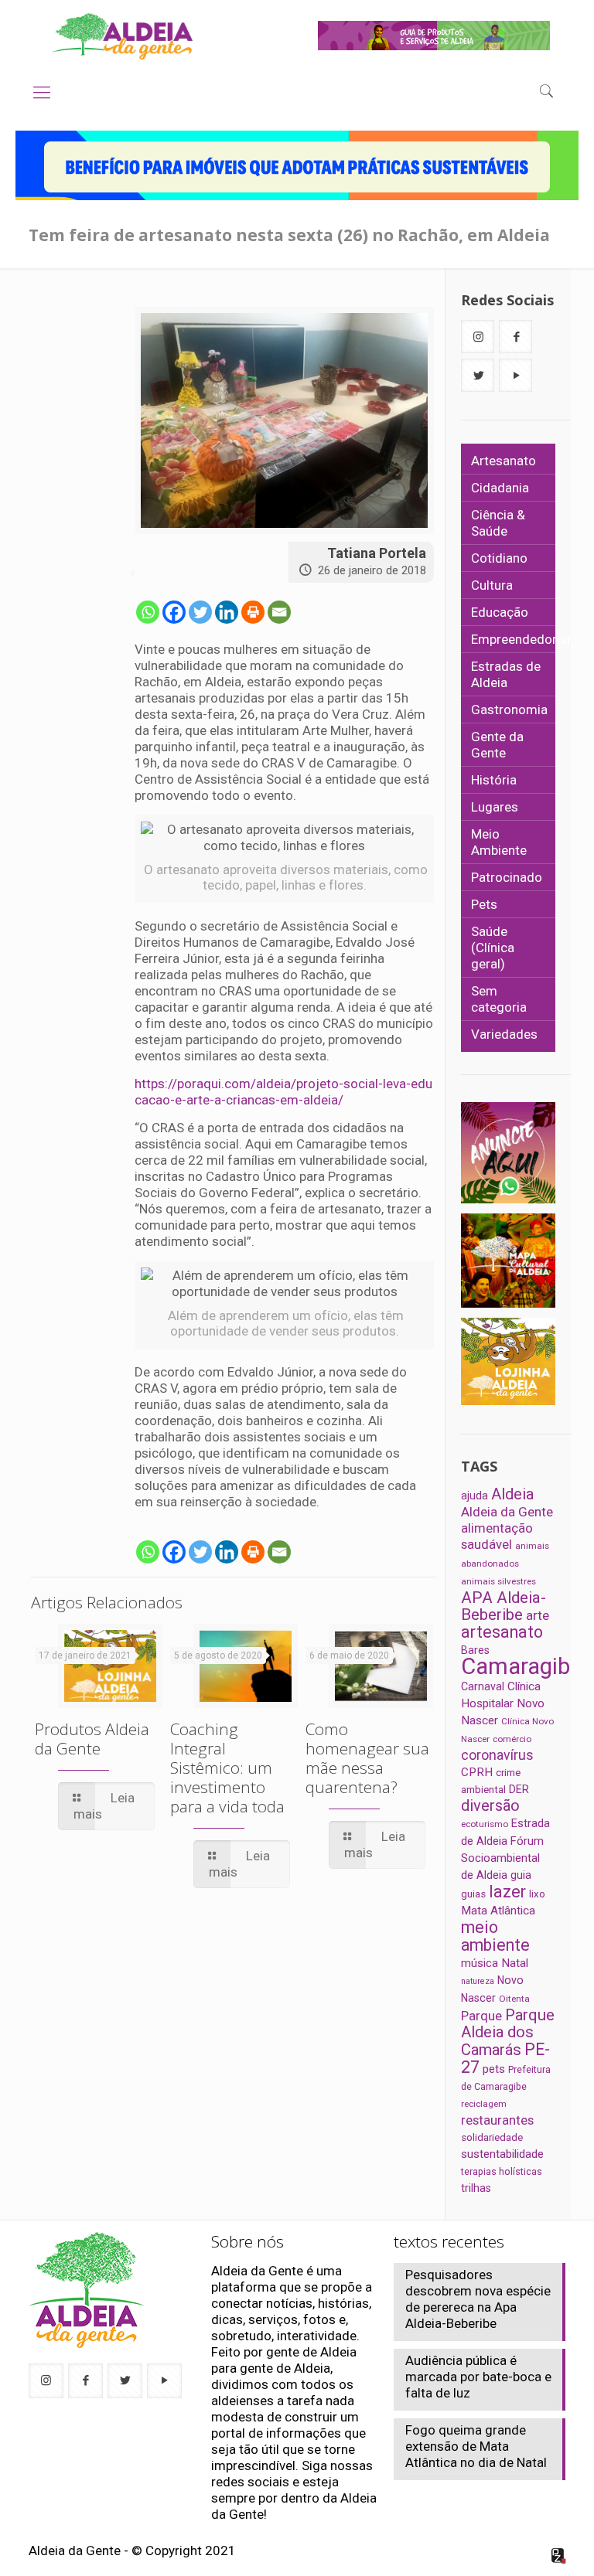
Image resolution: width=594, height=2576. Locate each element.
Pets (484, 904)
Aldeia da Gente (507, 1512)
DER (519, 1789)
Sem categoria (499, 999)
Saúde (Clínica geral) (493, 948)
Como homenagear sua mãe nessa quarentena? (367, 1758)
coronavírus (497, 1755)
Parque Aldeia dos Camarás (508, 2032)
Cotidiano (499, 558)
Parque (481, 2016)
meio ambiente (495, 1936)
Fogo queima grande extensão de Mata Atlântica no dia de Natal (476, 2446)
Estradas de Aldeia (506, 674)
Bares (475, 1650)
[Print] (253, 612)
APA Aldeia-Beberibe (504, 1606)
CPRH (477, 1772)
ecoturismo (485, 1824)
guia (521, 1875)
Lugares (495, 807)
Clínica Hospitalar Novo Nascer (503, 1703)
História (494, 780)
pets (494, 2069)
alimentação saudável (497, 1536)
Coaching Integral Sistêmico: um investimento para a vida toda (227, 1768)
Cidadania (500, 488)
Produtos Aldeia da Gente (92, 1739)
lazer (507, 1892)
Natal (515, 1963)
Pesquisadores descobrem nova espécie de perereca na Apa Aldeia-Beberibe (478, 2299)
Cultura (492, 585)
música (480, 1963)
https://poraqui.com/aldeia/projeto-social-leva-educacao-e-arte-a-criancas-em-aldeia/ (283, 1092)
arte (538, 1615)
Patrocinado (507, 877)
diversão (490, 1805)
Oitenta (514, 1999)
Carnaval (483, 1686)
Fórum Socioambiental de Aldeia (502, 1858)
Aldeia (512, 1494)
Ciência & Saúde (498, 523)
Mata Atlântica (498, 1911)
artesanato (502, 1632)
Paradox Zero (559, 2556)
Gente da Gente (497, 745)
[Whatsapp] (148, 612)
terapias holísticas (502, 2171)
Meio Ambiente (499, 842)
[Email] (279, 612)
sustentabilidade (502, 2154)
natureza (478, 1981)
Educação (500, 612)
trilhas (476, 2188)
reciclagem (484, 2104)
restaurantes (497, 2120)
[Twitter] (200, 612)
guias (473, 1894)
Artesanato (504, 461)
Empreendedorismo (529, 639)
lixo (537, 1894)
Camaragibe (521, 1666)
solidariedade (492, 2137)
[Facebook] (174, 612)
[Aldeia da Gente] (122, 36)
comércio (512, 1739)
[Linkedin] (227, 612)
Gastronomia (509, 710)
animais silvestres (498, 1581)
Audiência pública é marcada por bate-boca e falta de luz (478, 2377)
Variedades (504, 1034)
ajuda (475, 1496)
